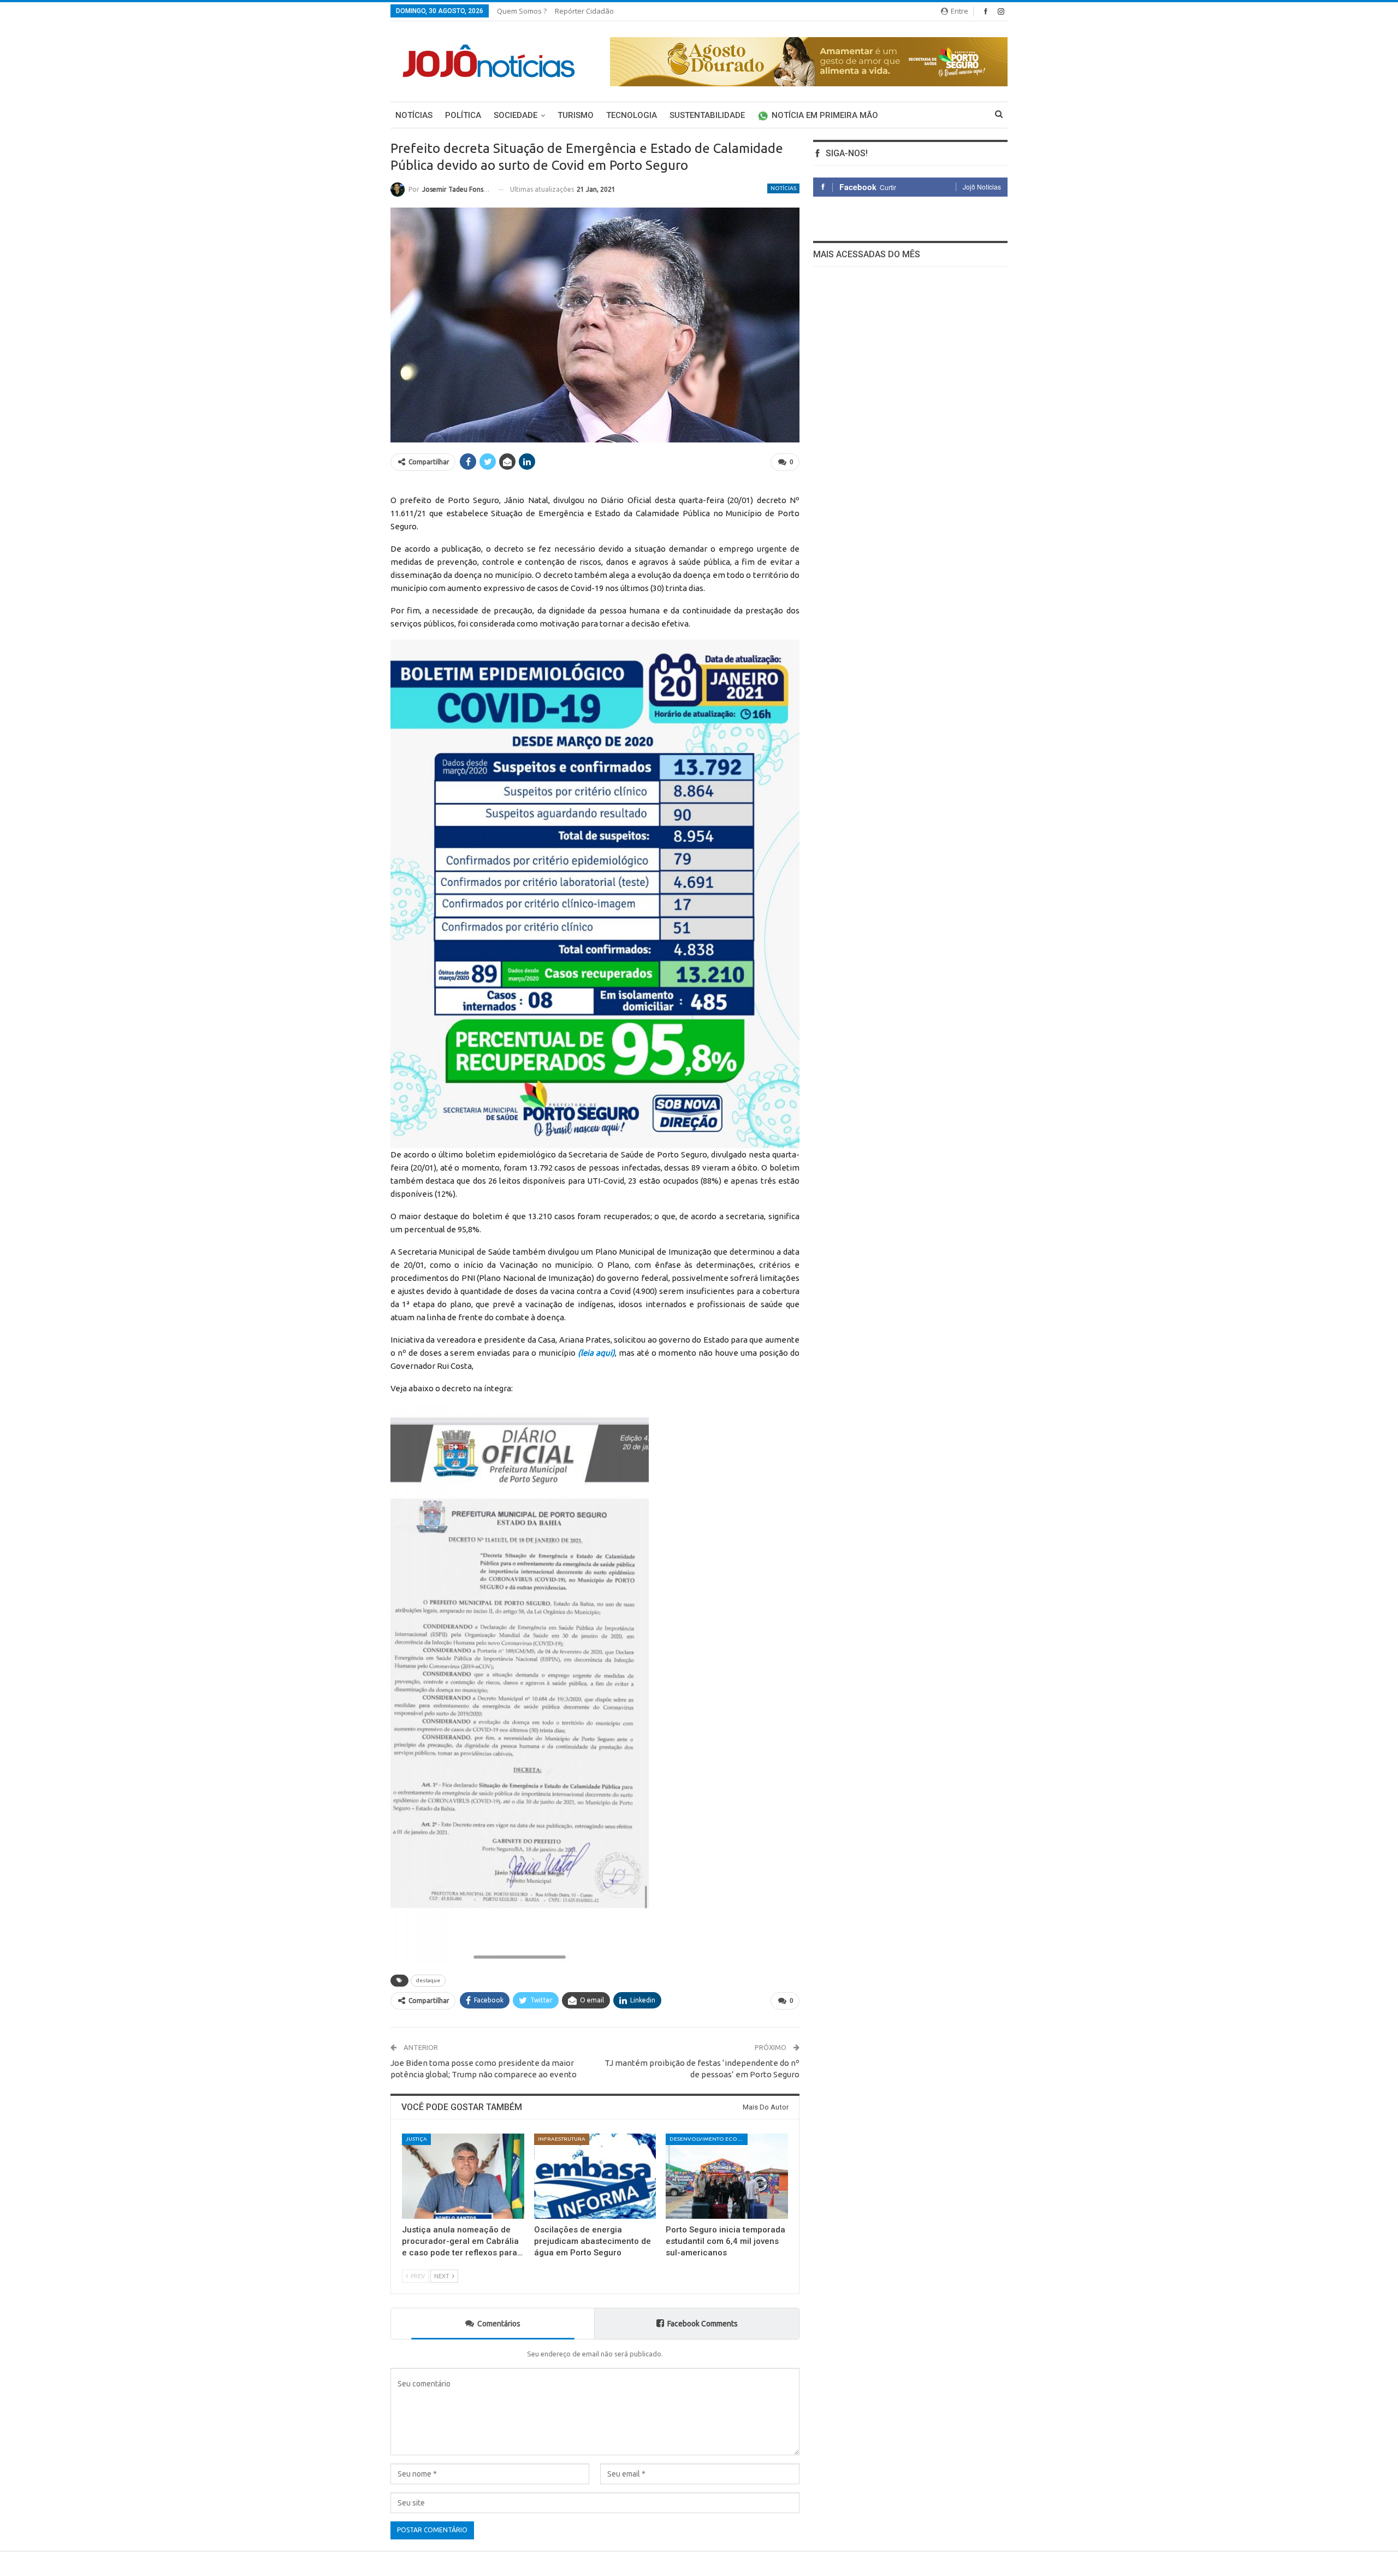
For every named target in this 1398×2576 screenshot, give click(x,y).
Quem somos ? (522, 11)
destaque (428, 1980)
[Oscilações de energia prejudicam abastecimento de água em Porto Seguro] (595, 2176)
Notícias (414, 115)
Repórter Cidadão (584, 11)
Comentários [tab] (499, 2324)
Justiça (416, 2139)
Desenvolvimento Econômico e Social (709, 2139)
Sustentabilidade (707, 115)
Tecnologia (632, 115)
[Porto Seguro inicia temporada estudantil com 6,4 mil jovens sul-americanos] (727, 2176)
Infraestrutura (562, 2139)
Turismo (576, 115)
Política (463, 115)
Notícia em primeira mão (825, 115)
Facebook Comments (703, 2324)
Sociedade (516, 115)
